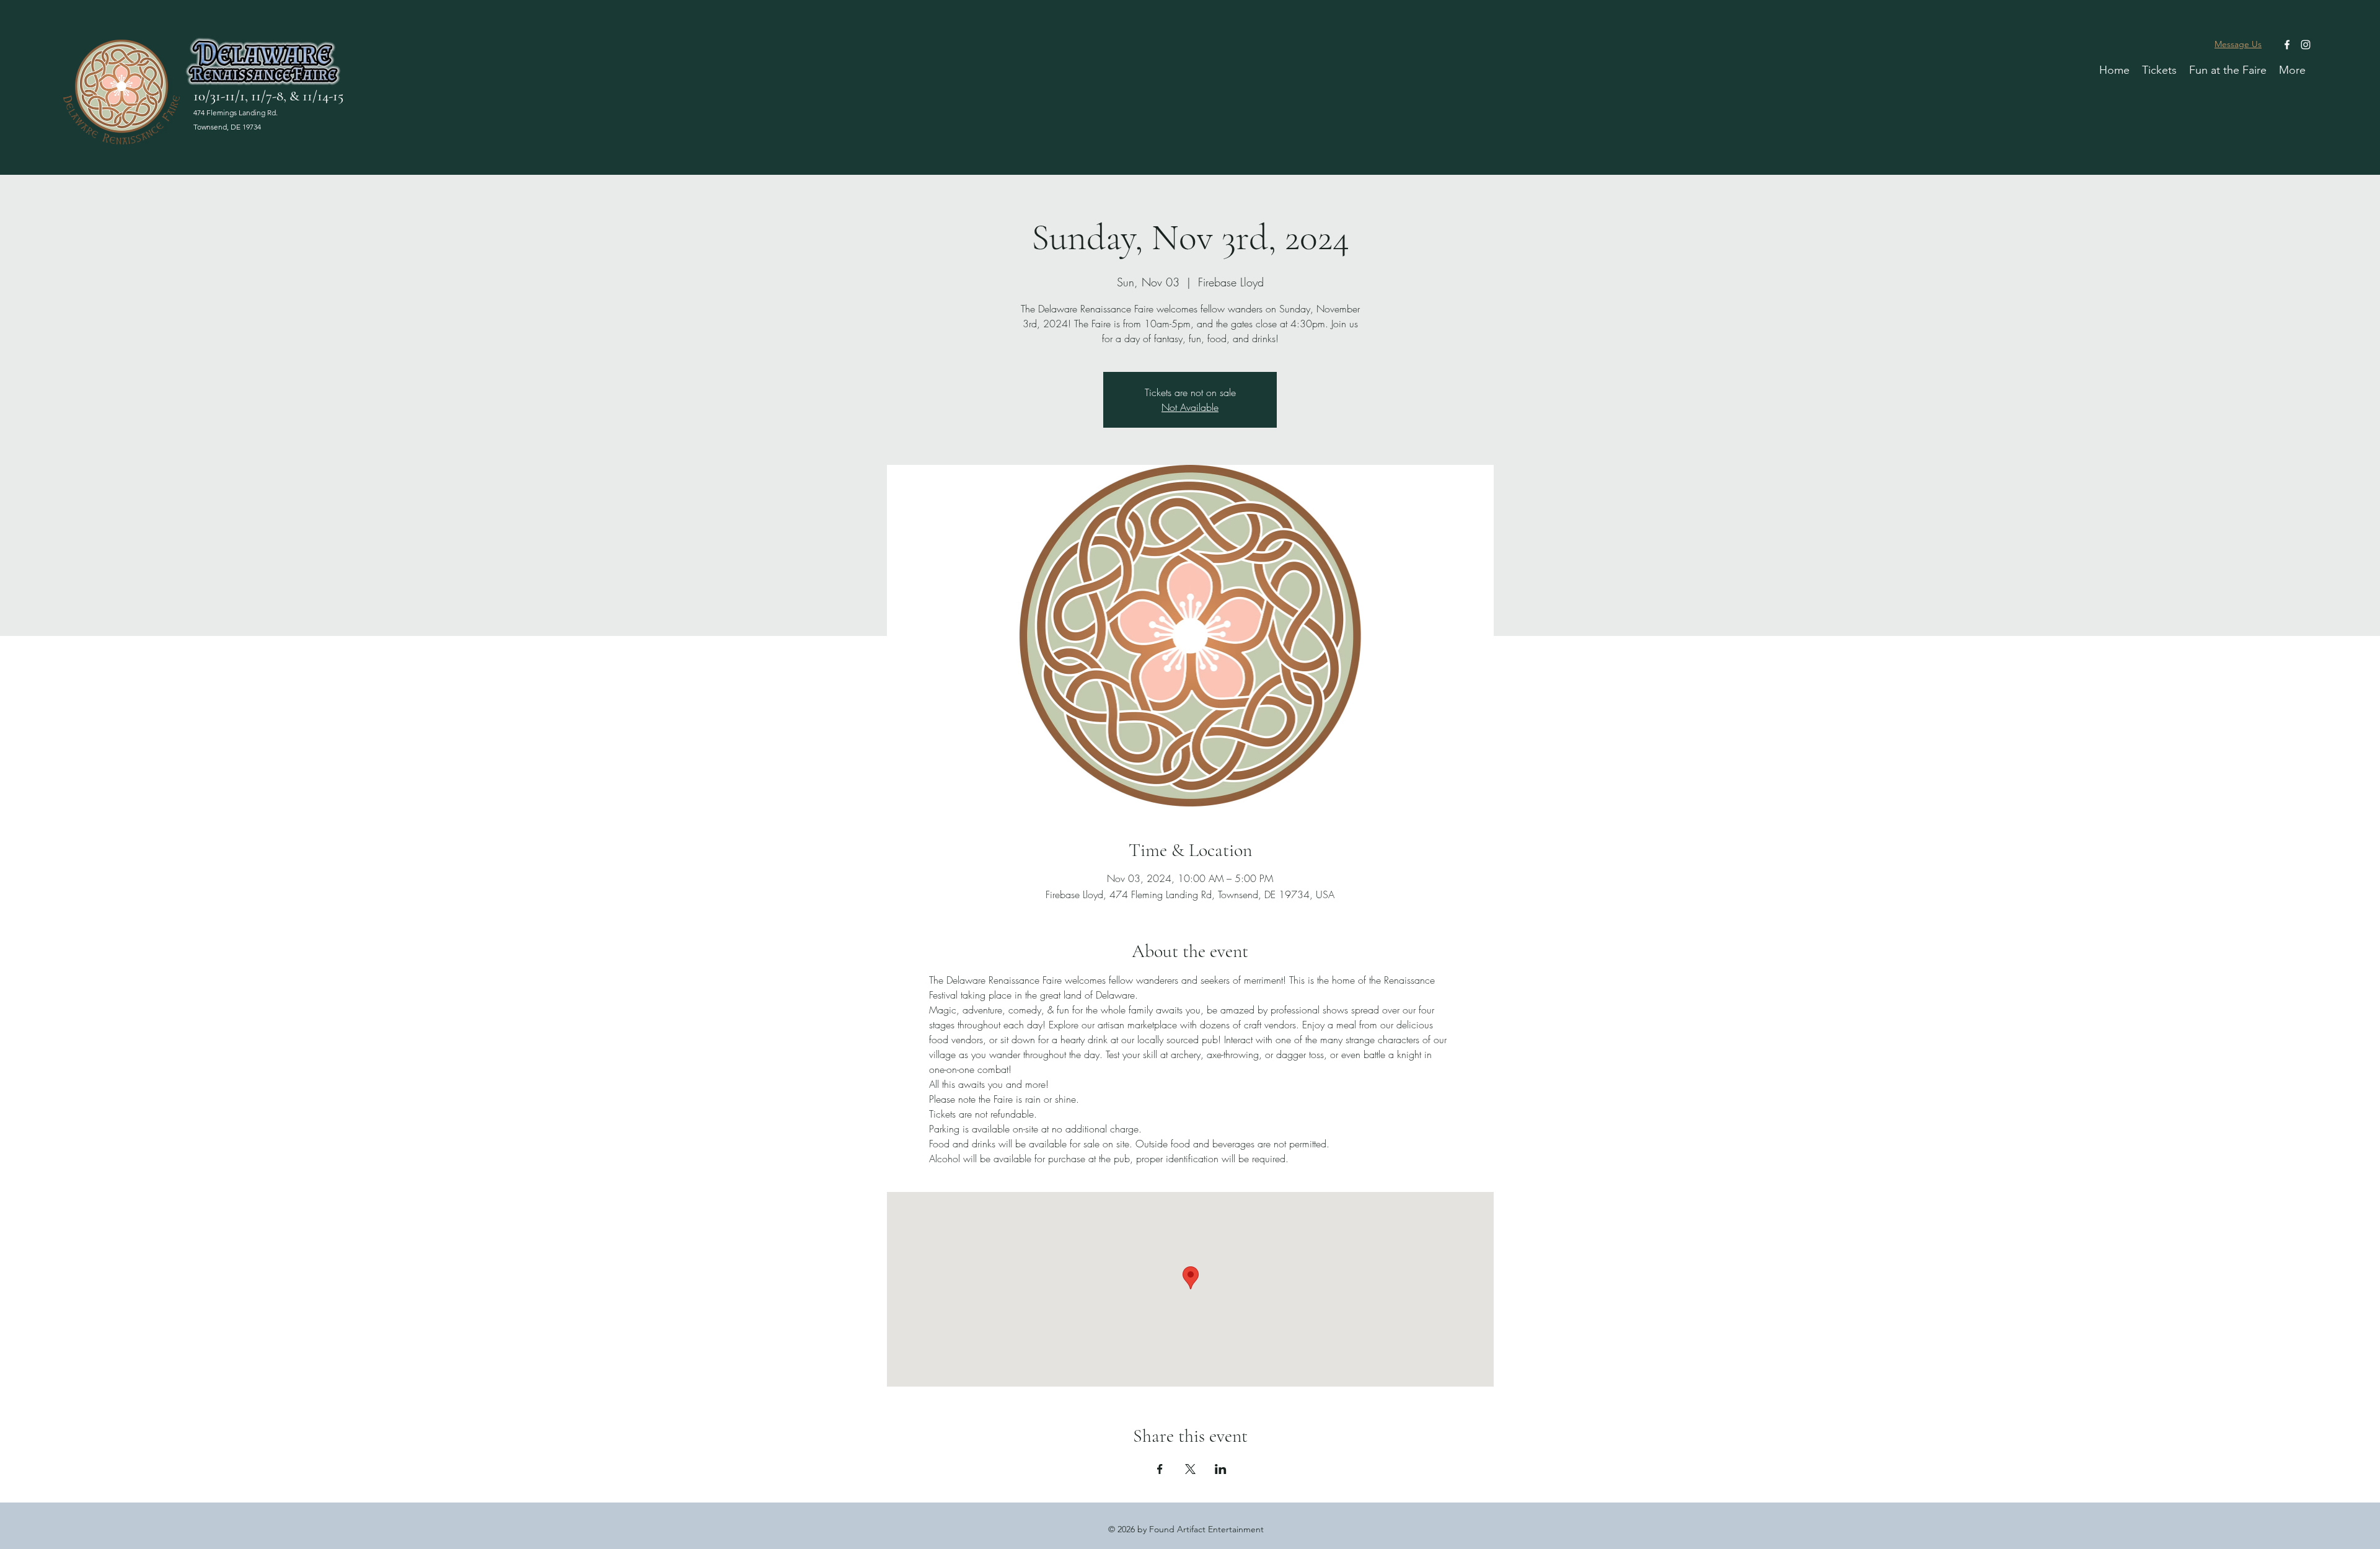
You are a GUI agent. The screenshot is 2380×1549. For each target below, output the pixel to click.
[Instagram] (2306, 45)
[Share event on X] (1190, 1469)
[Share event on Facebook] (1160, 1469)
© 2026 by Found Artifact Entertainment (1186, 1529)
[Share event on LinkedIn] (1221, 1469)
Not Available (1190, 407)
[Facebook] (2287, 45)
